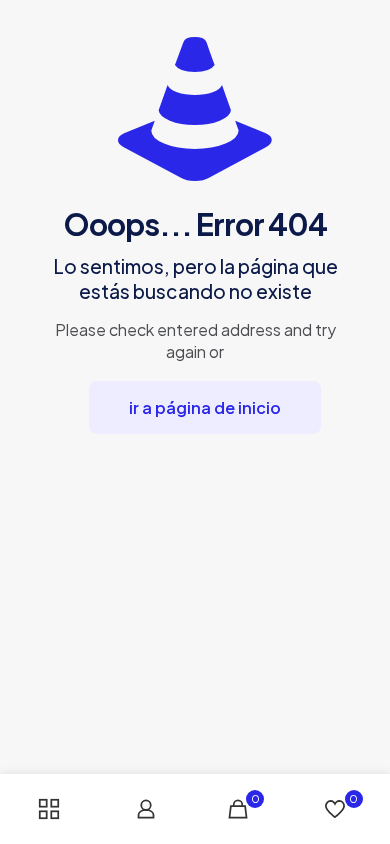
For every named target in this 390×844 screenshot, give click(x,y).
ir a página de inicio (205, 407)
